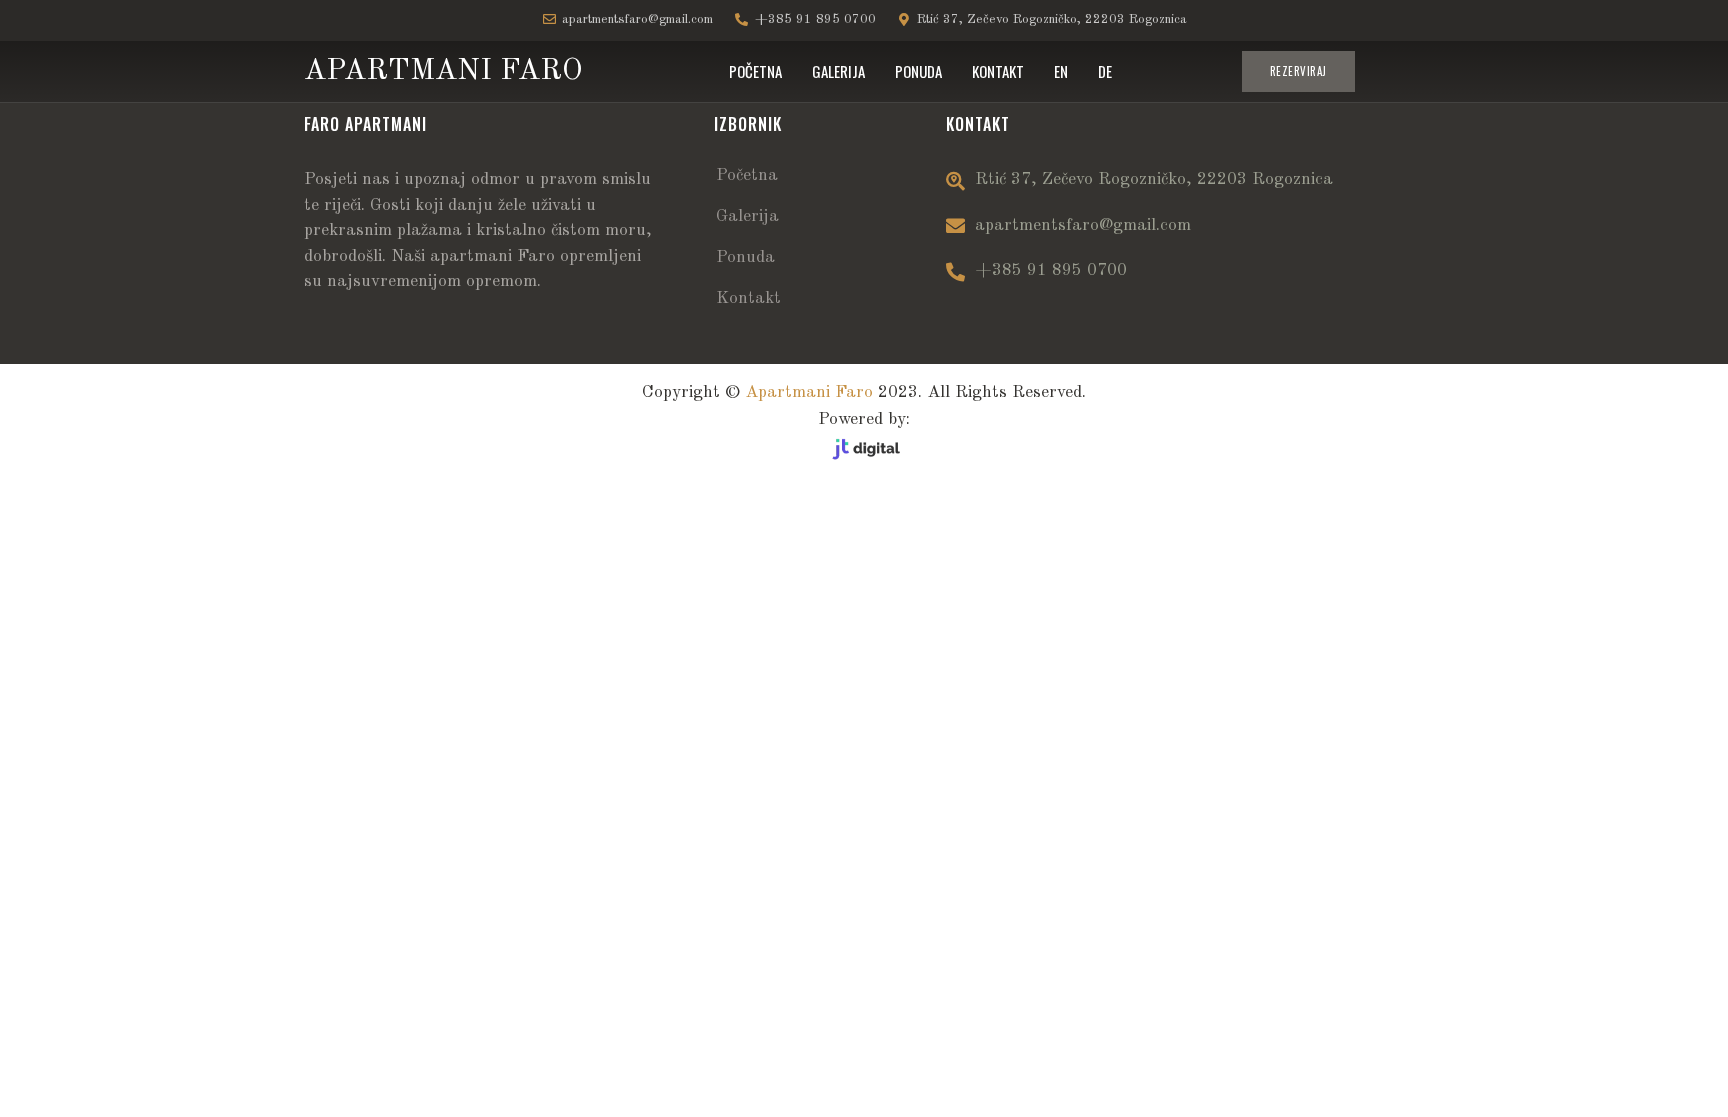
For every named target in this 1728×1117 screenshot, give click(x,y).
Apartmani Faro (809, 392)
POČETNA (755, 71)
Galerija (747, 216)
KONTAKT (998, 71)
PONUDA (918, 71)
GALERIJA (838, 71)
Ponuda (745, 257)
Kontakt (748, 298)
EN (1061, 71)
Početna (747, 175)
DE (1105, 71)
